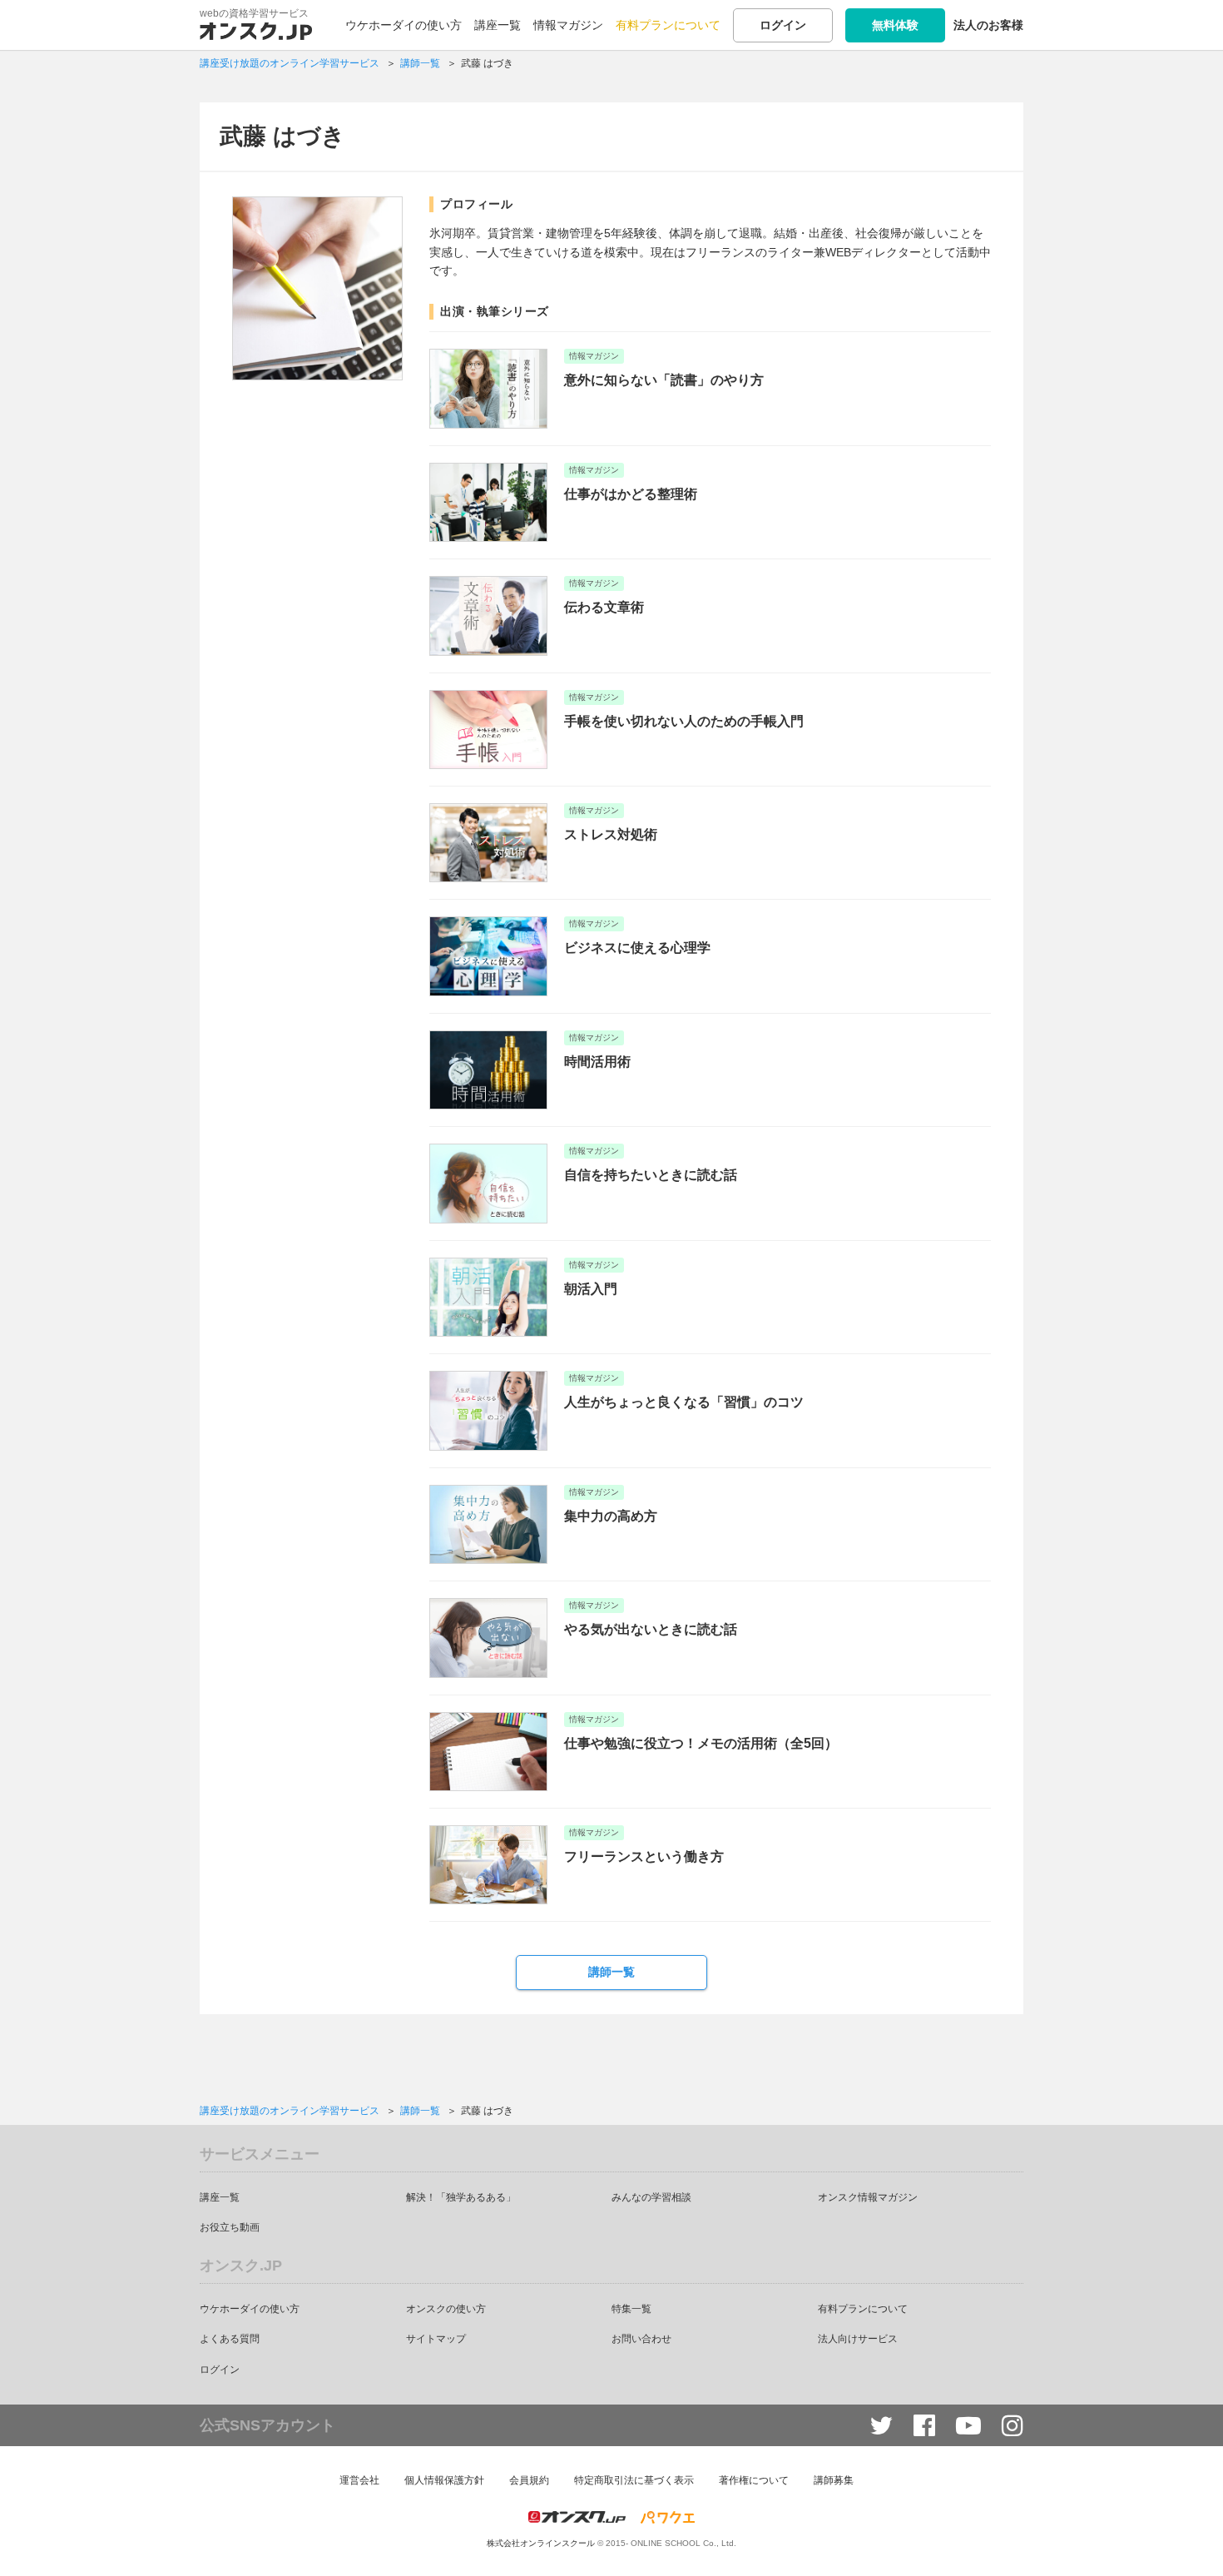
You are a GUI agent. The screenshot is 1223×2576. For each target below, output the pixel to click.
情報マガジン (568, 25)
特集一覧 (631, 2309)
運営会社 (359, 2480)
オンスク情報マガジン (868, 2197)
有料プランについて (668, 25)
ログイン (783, 25)
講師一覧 (611, 1972)
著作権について (754, 2480)
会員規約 (529, 2480)
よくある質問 (230, 2339)
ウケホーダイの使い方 (404, 25)
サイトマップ (436, 2339)
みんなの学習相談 (651, 2197)
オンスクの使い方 (446, 2309)
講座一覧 (498, 25)
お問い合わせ (641, 2339)
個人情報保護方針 (444, 2480)
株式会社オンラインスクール (541, 2543)
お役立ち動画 (230, 2227)
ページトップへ (1186, 2539)
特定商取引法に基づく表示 (634, 2480)
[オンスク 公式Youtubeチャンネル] (968, 2426)
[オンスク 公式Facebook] (924, 2426)
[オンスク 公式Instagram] (1013, 2426)
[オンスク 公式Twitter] (881, 2426)
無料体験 (895, 25)
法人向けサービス (858, 2339)
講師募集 (834, 2480)
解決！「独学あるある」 (461, 2197)
